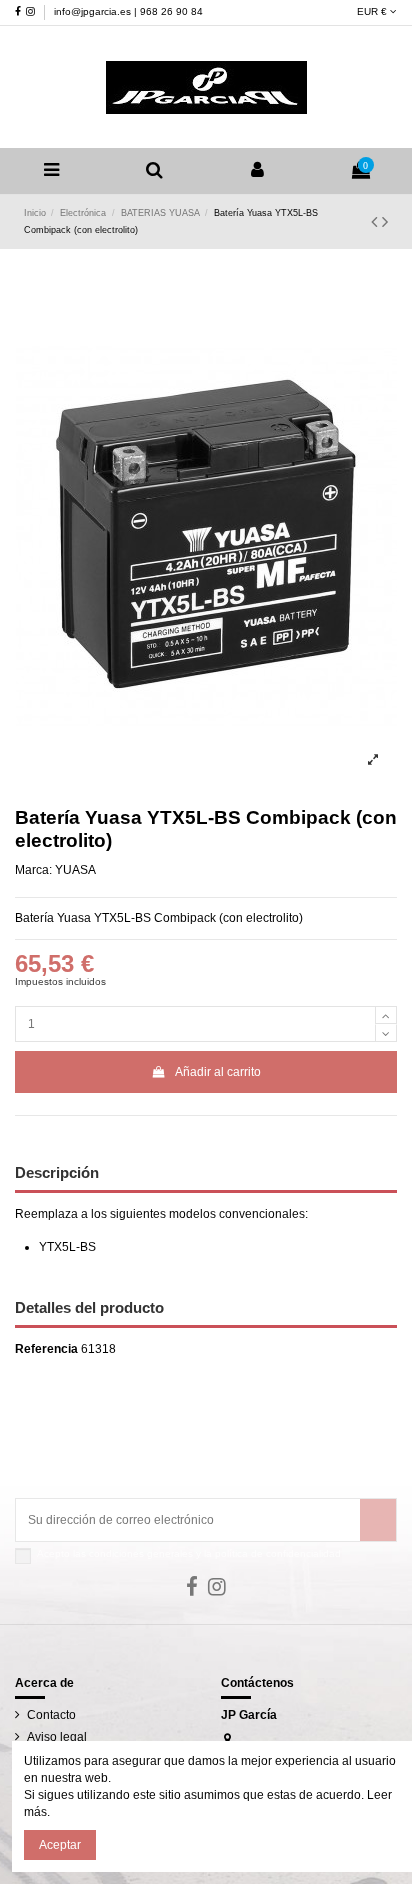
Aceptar (60, 1845)
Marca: (33, 870)
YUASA (75, 870)
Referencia (46, 1349)
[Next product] (385, 222)
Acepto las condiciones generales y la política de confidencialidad (189, 1553)
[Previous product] (376, 222)
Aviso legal (57, 1737)
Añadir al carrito (218, 1072)
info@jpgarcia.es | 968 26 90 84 (128, 11)
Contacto (51, 1715)
